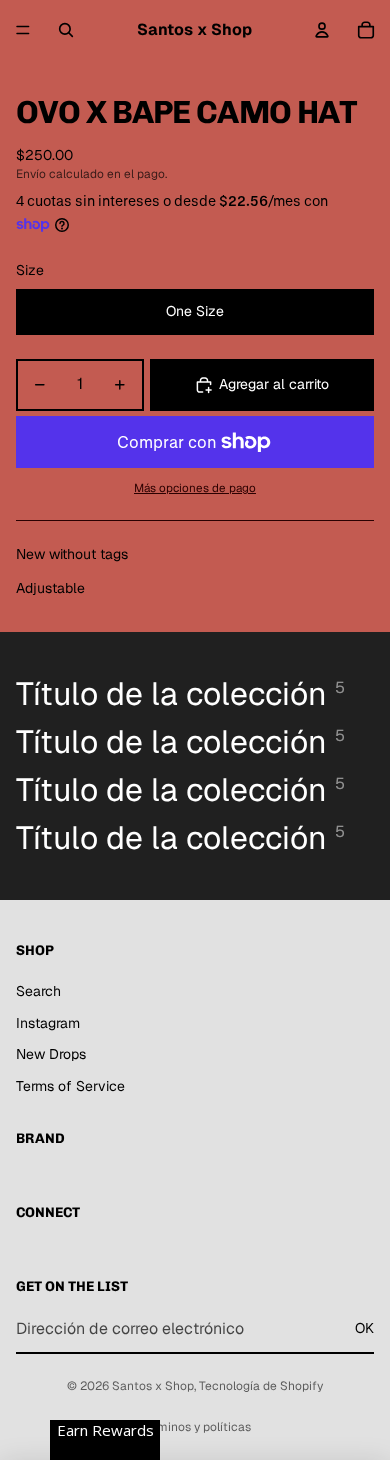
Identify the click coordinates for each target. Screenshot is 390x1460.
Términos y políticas (195, 1427)
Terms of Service (70, 1086)
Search (38, 991)
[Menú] (23, 30)
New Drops (51, 1054)
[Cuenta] (322, 30)
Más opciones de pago (195, 487)
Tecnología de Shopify (261, 1386)
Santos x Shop (153, 1386)
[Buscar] (66, 30)
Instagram (48, 1023)
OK (364, 1328)
